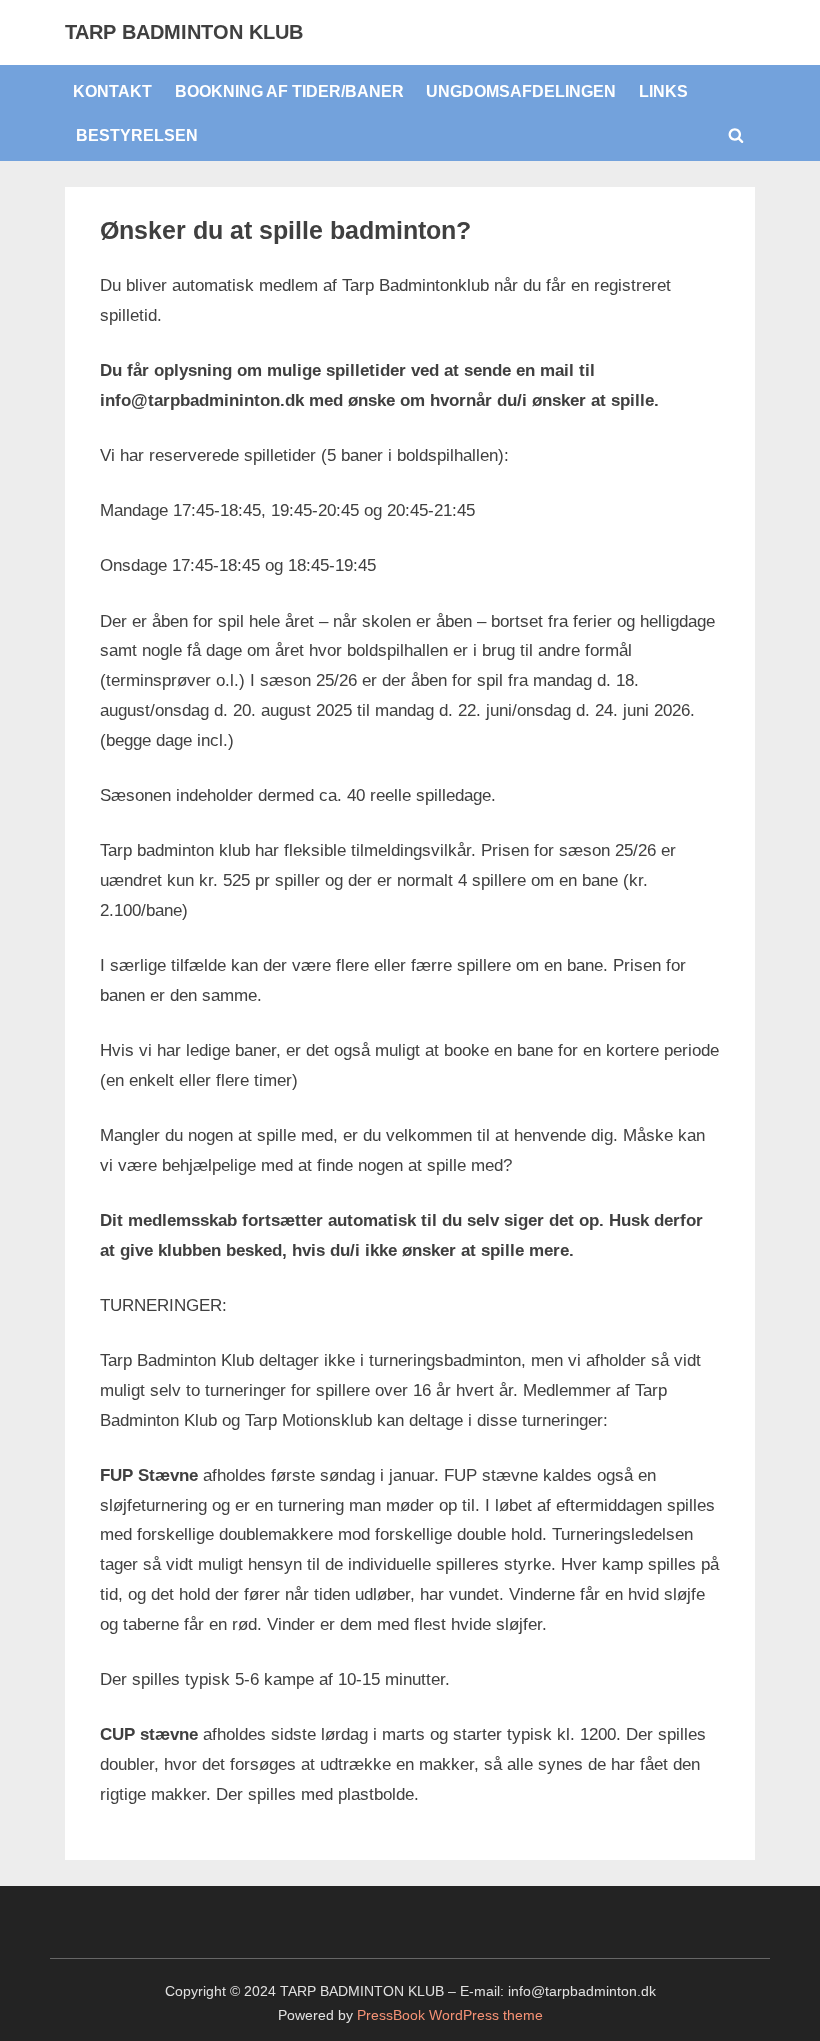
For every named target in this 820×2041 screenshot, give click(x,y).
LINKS (663, 91)
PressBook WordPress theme (450, 2015)
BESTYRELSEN (137, 135)
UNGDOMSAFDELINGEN (521, 91)
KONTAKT (112, 91)
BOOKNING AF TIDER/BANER (289, 91)
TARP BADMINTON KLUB (184, 32)
